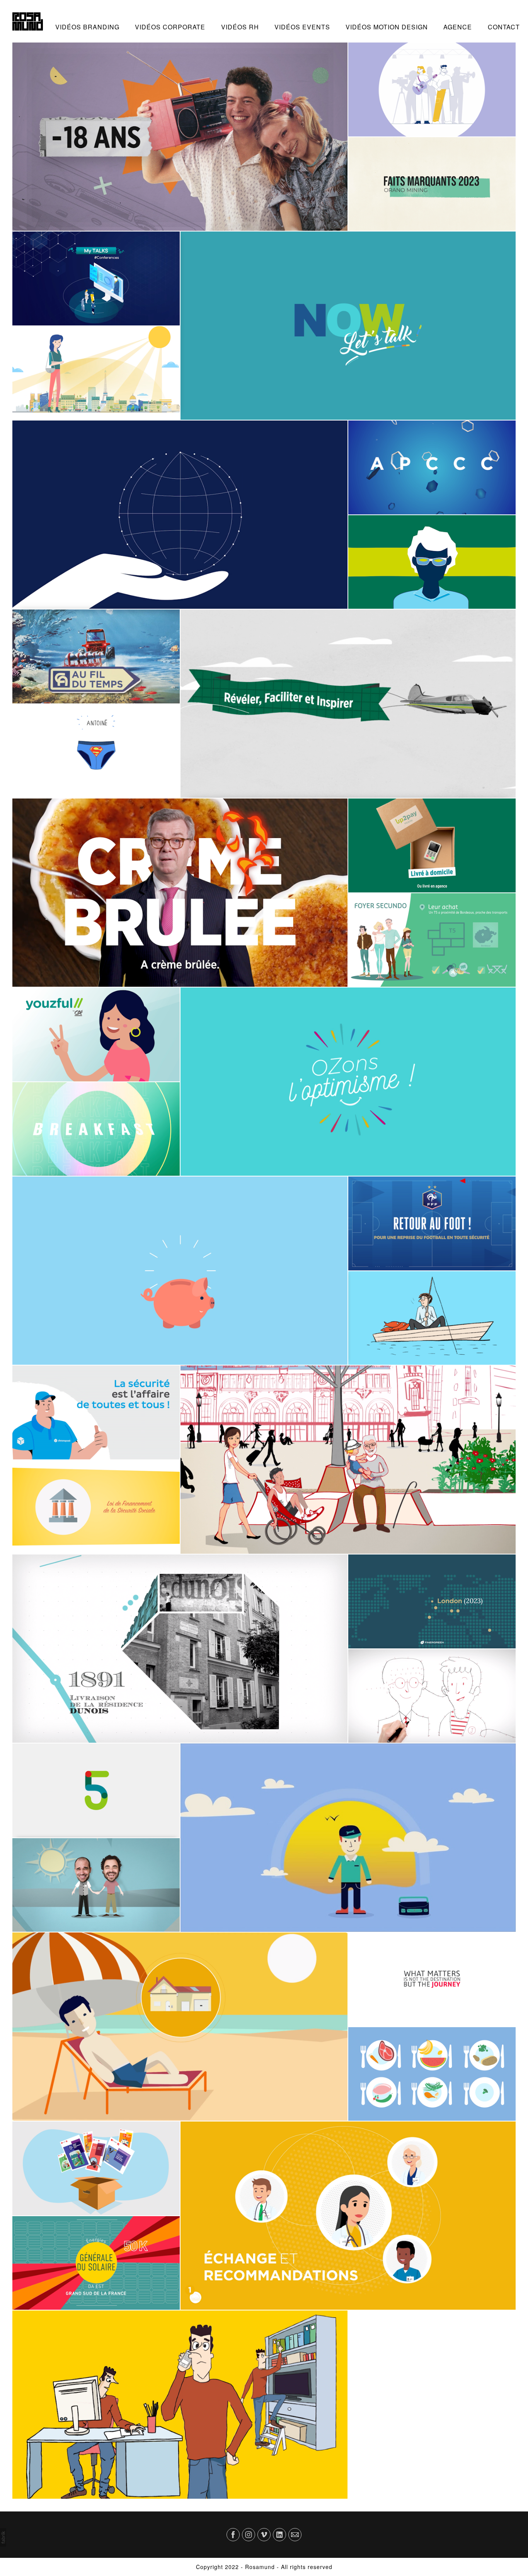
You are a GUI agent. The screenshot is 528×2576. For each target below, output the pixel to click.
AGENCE (458, 27)
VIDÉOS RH (240, 27)
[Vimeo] (264, 2535)
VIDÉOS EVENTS (302, 27)
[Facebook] (233, 2535)
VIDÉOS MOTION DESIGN (387, 27)
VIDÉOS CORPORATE (170, 27)
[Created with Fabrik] (3, 2537)
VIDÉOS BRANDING (87, 27)
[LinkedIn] (279, 2535)
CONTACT (504, 27)
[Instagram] (249, 2535)
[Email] (295, 2535)
